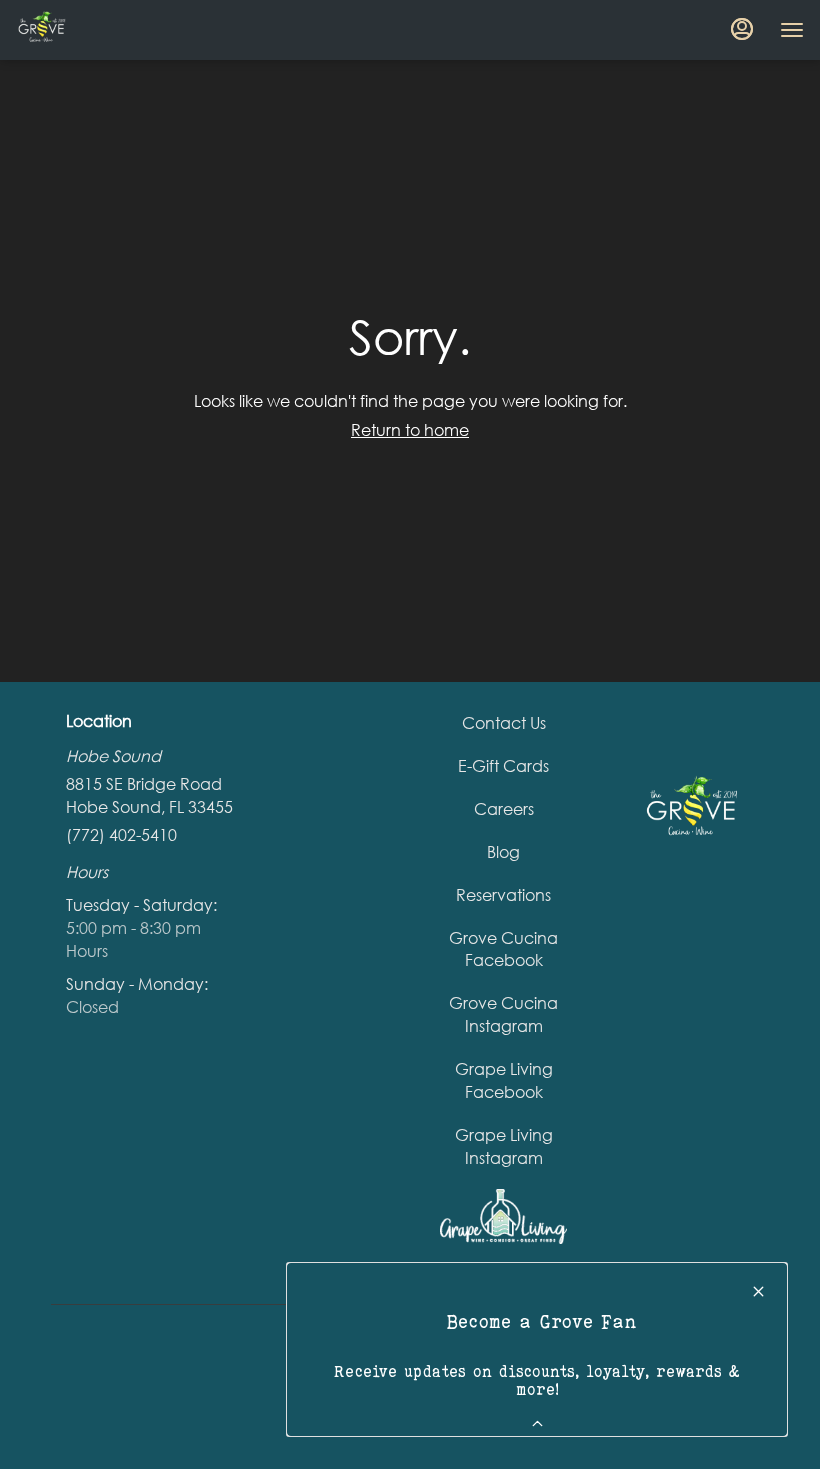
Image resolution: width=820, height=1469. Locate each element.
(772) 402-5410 (121, 834)
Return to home (410, 429)
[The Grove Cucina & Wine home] (106, 30)
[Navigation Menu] (792, 30)
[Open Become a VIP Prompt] (537, 1423)
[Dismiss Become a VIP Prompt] (758, 1291)
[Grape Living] (503, 1214)
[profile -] (742, 29)
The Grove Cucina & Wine (690, 812)
